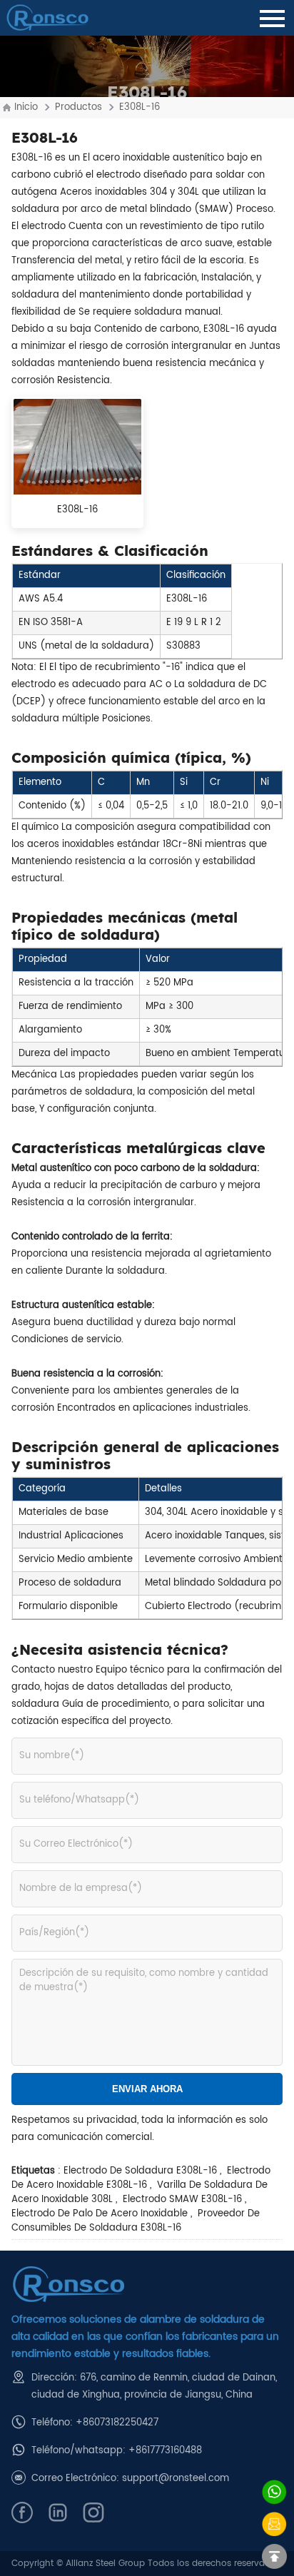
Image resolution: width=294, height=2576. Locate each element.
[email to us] (274, 2524)
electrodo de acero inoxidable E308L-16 (141, 2178)
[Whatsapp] (274, 2492)
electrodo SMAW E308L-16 (181, 2200)
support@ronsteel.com (176, 2479)
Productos (78, 107)
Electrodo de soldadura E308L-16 (140, 2171)
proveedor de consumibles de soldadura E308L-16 (136, 2221)
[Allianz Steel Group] (147, 2285)
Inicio (26, 107)
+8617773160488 (165, 2451)
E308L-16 (140, 107)
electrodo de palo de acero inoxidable (100, 2214)
